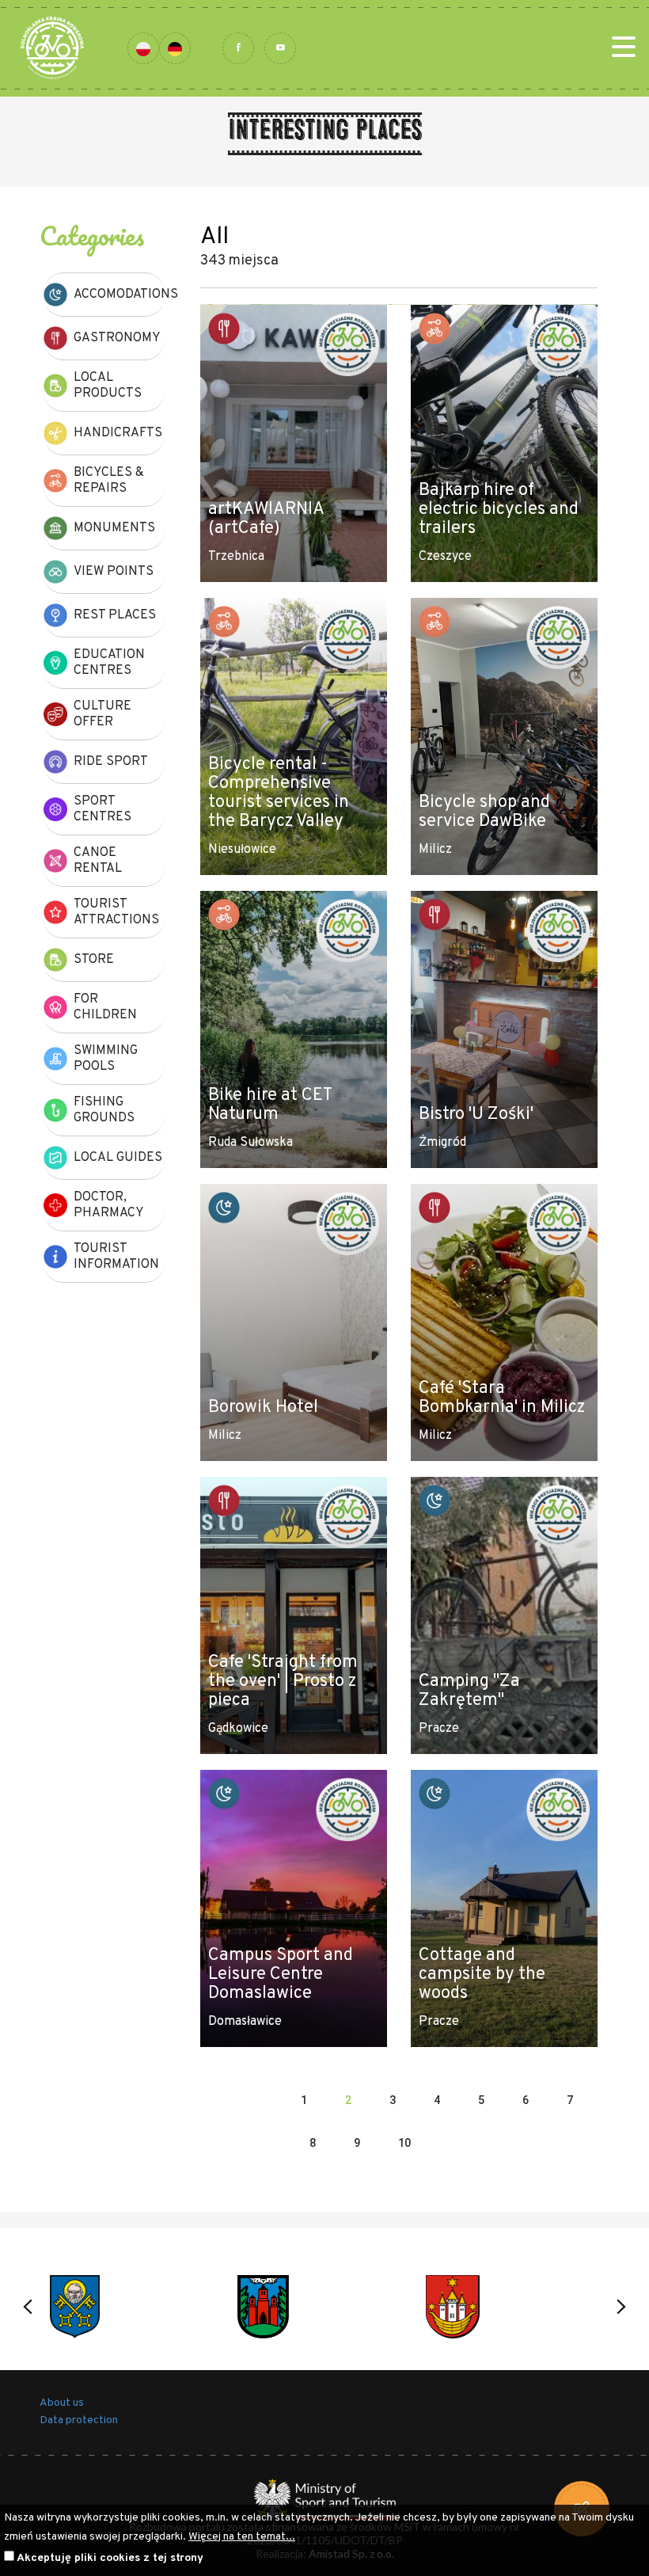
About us (62, 2403)
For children (105, 1007)
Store (94, 960)
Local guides (118, 1158)
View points (114, 572)
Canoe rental (98, 861)
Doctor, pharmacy (109, 1205)
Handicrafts (118, 433)
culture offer (102, 714)
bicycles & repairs (109, 481)
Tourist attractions (116, 912)
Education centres (109, 663)
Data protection (79, 2420)
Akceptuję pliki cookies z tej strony (110, 2558)
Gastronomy (117, 338)
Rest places (115, 615)
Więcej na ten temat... (242, 2537)
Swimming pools (106, 1059)
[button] (28, 2307)
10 (404, 2143)
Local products (108, 386)
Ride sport (111, 762)
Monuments (114, 528)
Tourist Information (116, 1257)
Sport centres (102, 809)
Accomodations (119, 295)
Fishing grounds (104, 1110)
